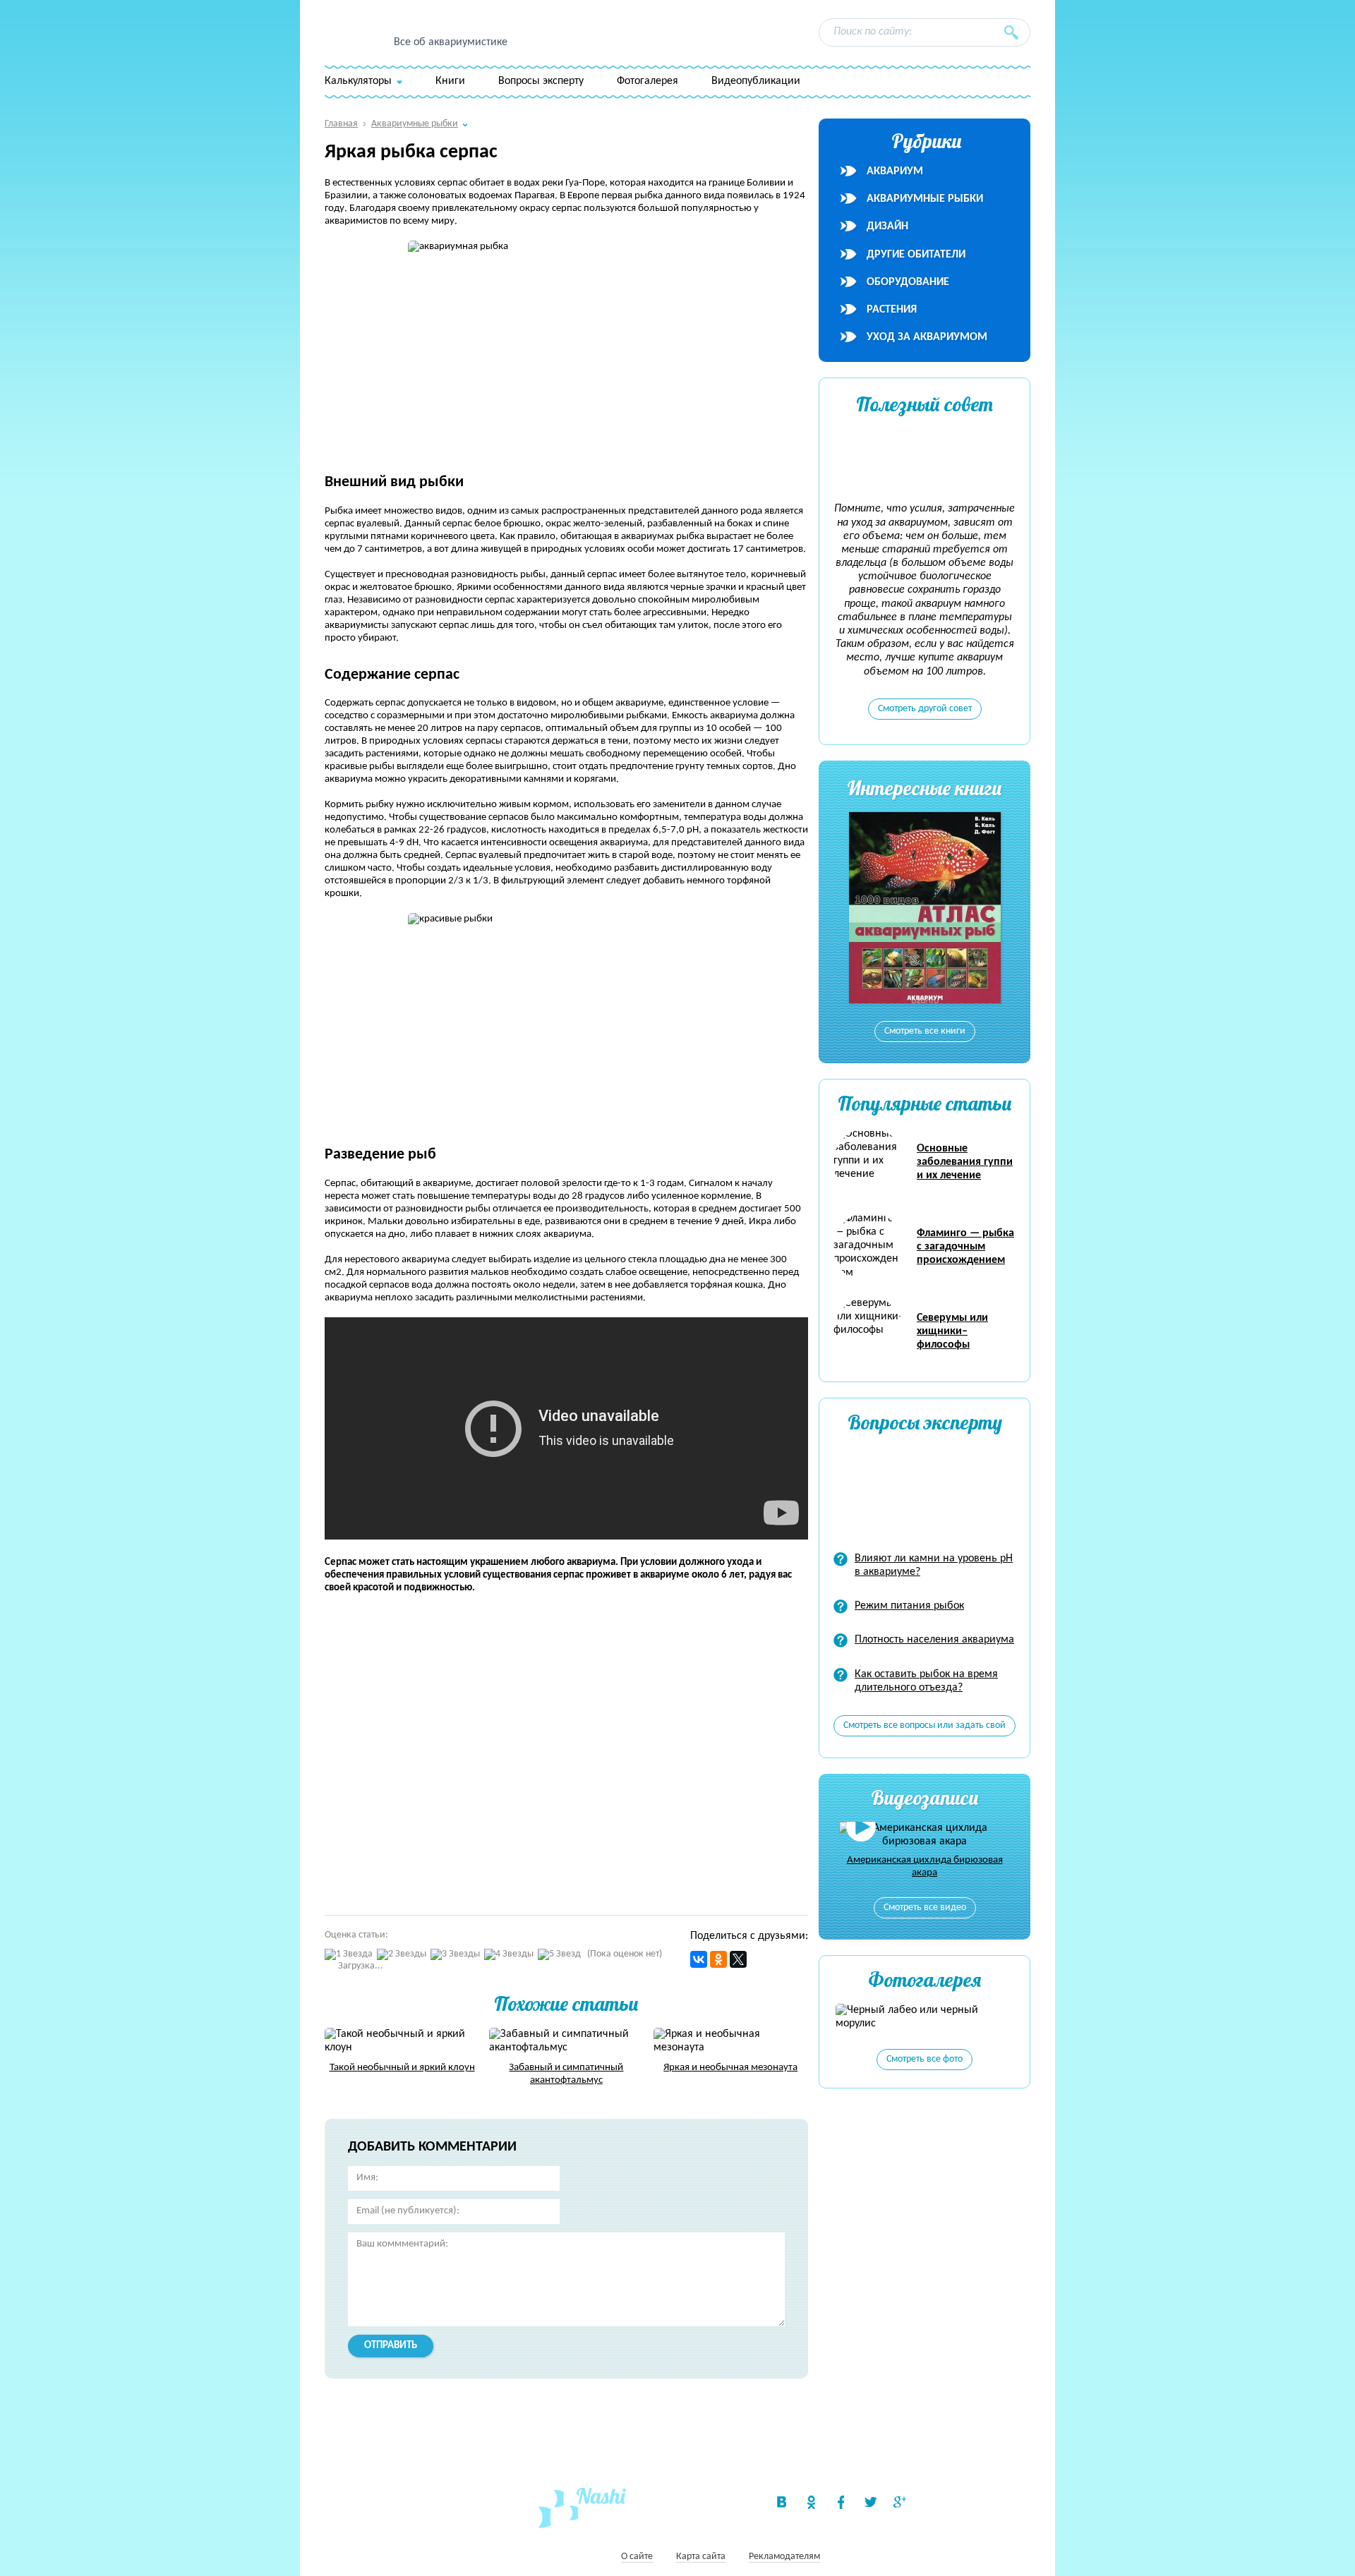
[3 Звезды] (455, 1955)
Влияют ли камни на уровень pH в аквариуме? (934, 1565)
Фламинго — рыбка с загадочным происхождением (965, 1247)
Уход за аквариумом (927, 337)
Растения (892, 310)
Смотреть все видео (925, 1907)
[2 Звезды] (402, 1955)
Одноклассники (811, 2502)
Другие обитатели (916, 255)
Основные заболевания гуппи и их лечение (965, 1162)
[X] (738, 1959)
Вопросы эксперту (541, 81)
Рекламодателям (784, 2557)
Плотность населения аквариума (934, 1640)
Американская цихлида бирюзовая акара (925, 1867)
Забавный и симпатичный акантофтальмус (566, 2074)
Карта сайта (701, 2557)
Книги (450, 81)
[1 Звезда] (349, 1955)
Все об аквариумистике (451, 42)
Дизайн (887, 226)
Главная (341, 124)
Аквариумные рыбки (925, 199)
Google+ (900, 2502)
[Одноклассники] (718, 1959)
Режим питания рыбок (909, 1606)
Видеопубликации (756, 81)
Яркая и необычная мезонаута (730, 2068)
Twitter (870, 2502)
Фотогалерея (648, 81)
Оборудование (908, 282)
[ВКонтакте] (699, 1959)
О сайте (637, 2557)
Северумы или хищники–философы (952, 1331)
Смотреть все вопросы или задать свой (925, 1725)
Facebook (841, 2502)
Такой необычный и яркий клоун (402, 2068)
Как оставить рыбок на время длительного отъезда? (926, 1681)
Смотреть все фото (925, 2059)
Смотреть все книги (925, 1031)
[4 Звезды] (509, 1955)
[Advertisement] (529, 1748)
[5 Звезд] (559, 1955)
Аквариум (895, 171)
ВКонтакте (781, 2502)
